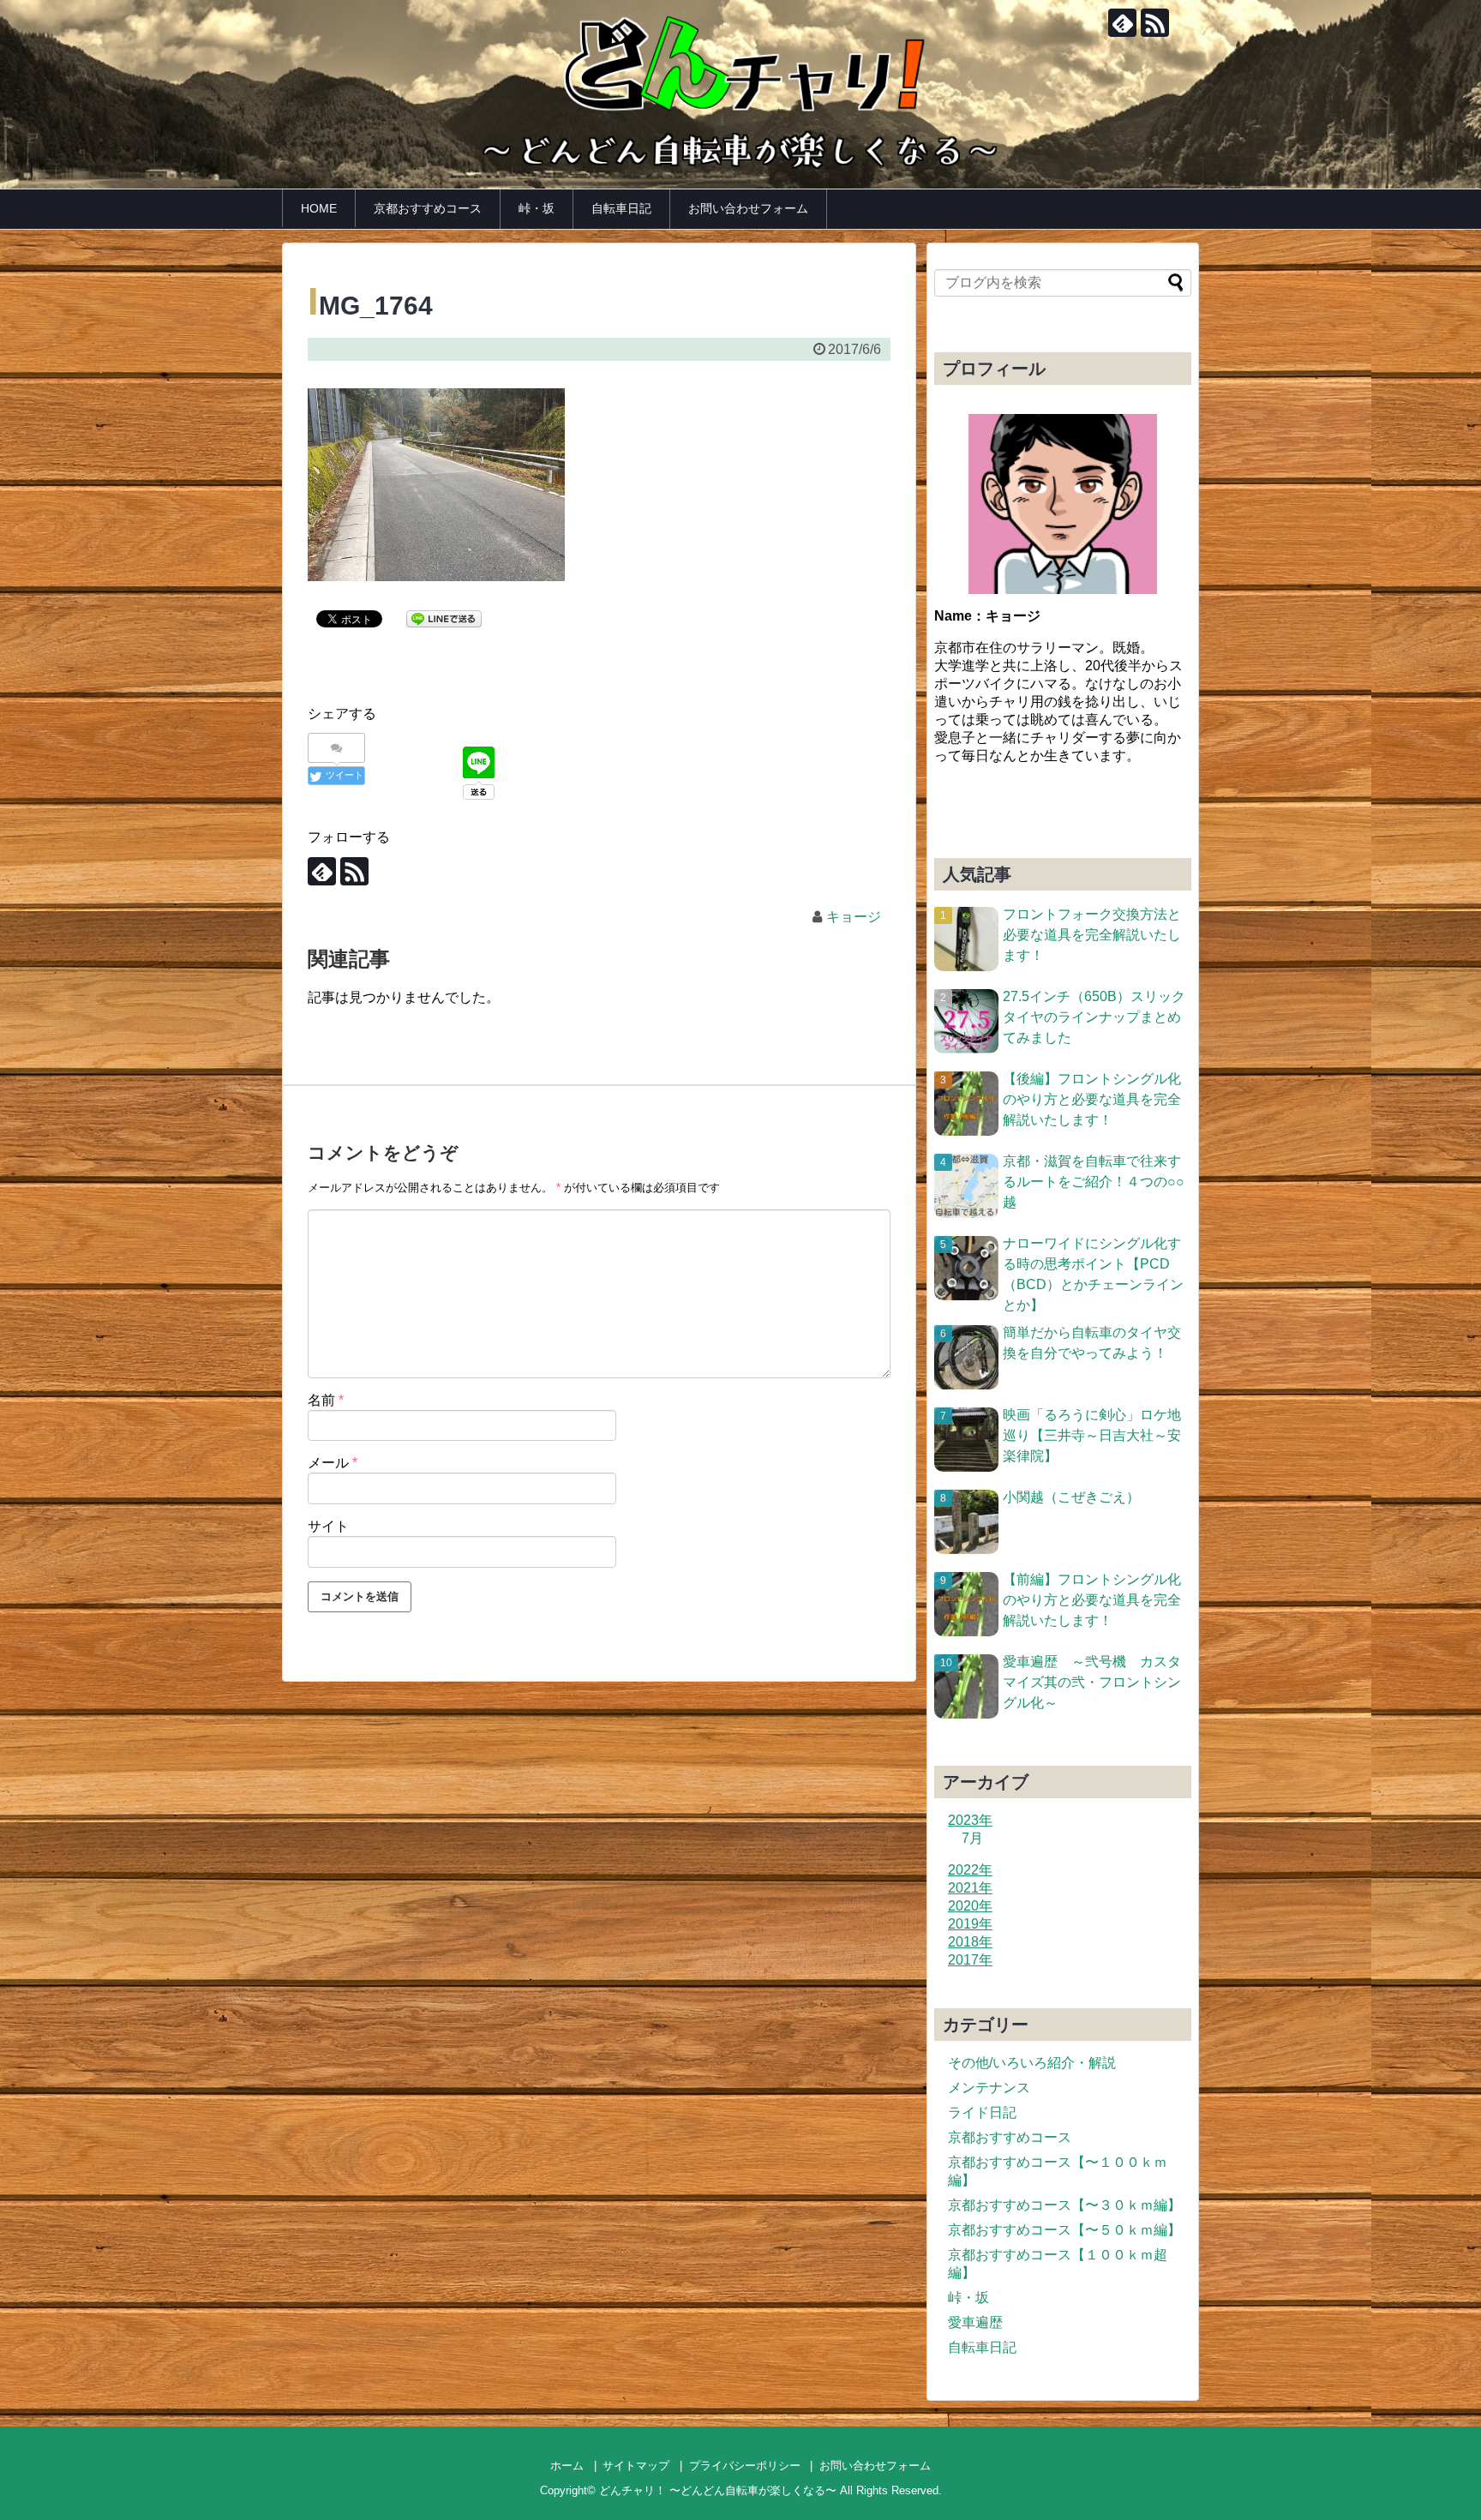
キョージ (854, 917)
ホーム (567, 2466)
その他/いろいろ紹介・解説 (1032, 2063)
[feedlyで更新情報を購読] (1122, 23)
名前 (326, 1400)
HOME (319, 208)
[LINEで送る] (444, 618)
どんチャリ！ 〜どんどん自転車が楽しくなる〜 (718, 2490)
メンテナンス (989, 2088)
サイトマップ (636, 2466)
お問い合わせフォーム (748, 208)
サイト (328, 1526)
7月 (972, 1838)
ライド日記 (982, 2112)
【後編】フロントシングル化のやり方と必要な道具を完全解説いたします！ (1092, 1099)
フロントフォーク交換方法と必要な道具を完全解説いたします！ (1092, 935)
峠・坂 (537, 208)
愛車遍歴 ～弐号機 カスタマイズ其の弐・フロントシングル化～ (1092, 1682)
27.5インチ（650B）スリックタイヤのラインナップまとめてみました (1094, 1017)
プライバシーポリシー (745, 2466)
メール (333, 1463)
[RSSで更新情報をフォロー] (1155, 23)
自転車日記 (621, 208)
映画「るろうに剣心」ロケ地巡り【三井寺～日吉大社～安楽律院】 (1092, 1435)
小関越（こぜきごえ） (1071, 1497)
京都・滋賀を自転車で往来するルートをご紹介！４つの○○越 (1094, 1182)
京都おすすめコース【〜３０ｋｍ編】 (1064, 2205)
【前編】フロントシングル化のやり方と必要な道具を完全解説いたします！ (1092, 1600)
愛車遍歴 (975, 2322)
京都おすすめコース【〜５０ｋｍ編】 (1064, 2230)
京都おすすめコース (428, 208)
